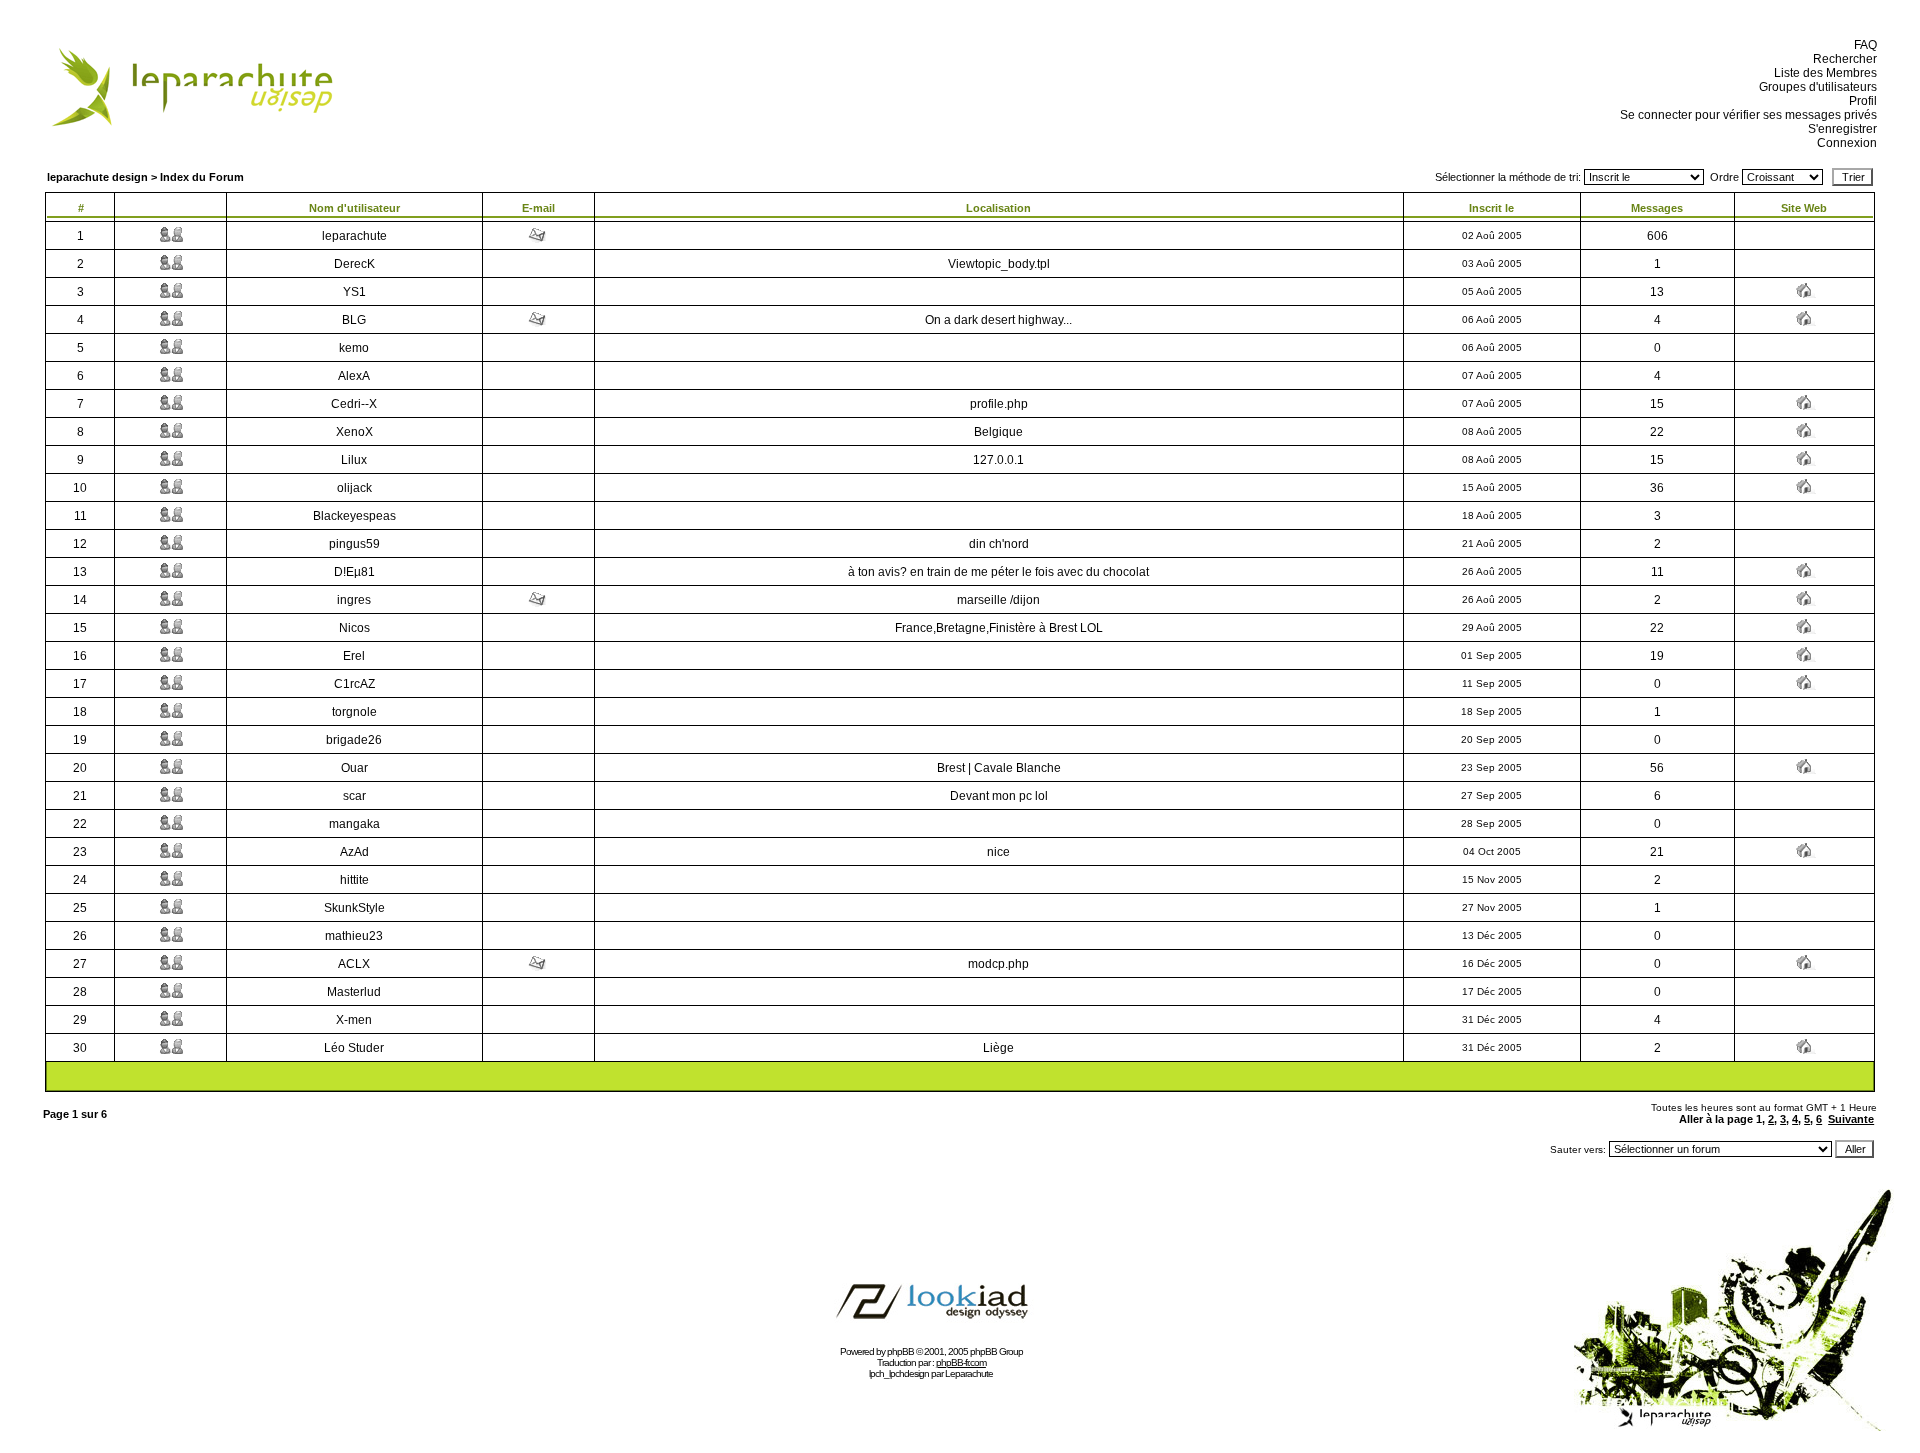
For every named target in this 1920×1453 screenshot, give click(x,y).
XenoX (354, 432)
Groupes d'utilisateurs (1815, 87)
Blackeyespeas (354, 516)
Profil (1860, 101)
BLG (354, 320)
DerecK (354, 264)
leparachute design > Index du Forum (145, 177)
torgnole (354, 712)
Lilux (354, 460)
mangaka (354, 824)
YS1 (354, 292)
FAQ (1862, 45)
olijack (354, 488)
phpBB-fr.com (961, 1362)
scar (354, 796)
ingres (354, 600)
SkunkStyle (354, 908)
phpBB (900, 1351)
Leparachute (969, 1373)
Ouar (354, 768)
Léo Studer (354, 1048)
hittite (354, 880)
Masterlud (354, 992)
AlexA (354, 376)
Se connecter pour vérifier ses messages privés (1745, 115)
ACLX (354, 964)
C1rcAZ (354, 684)
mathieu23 (354, 936)
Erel (354, 656)
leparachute (354, 236)
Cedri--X (354, 404)
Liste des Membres (1822, 73)
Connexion (1844, 143)
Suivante (1851, 1119)
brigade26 (354, 740)
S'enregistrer (1839, 129)
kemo (354, 348)
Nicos (354, 628)
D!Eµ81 (354, 572)
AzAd (354, 852)
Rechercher (1842, 59)
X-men (354, 1020)
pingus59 (354, 544)
